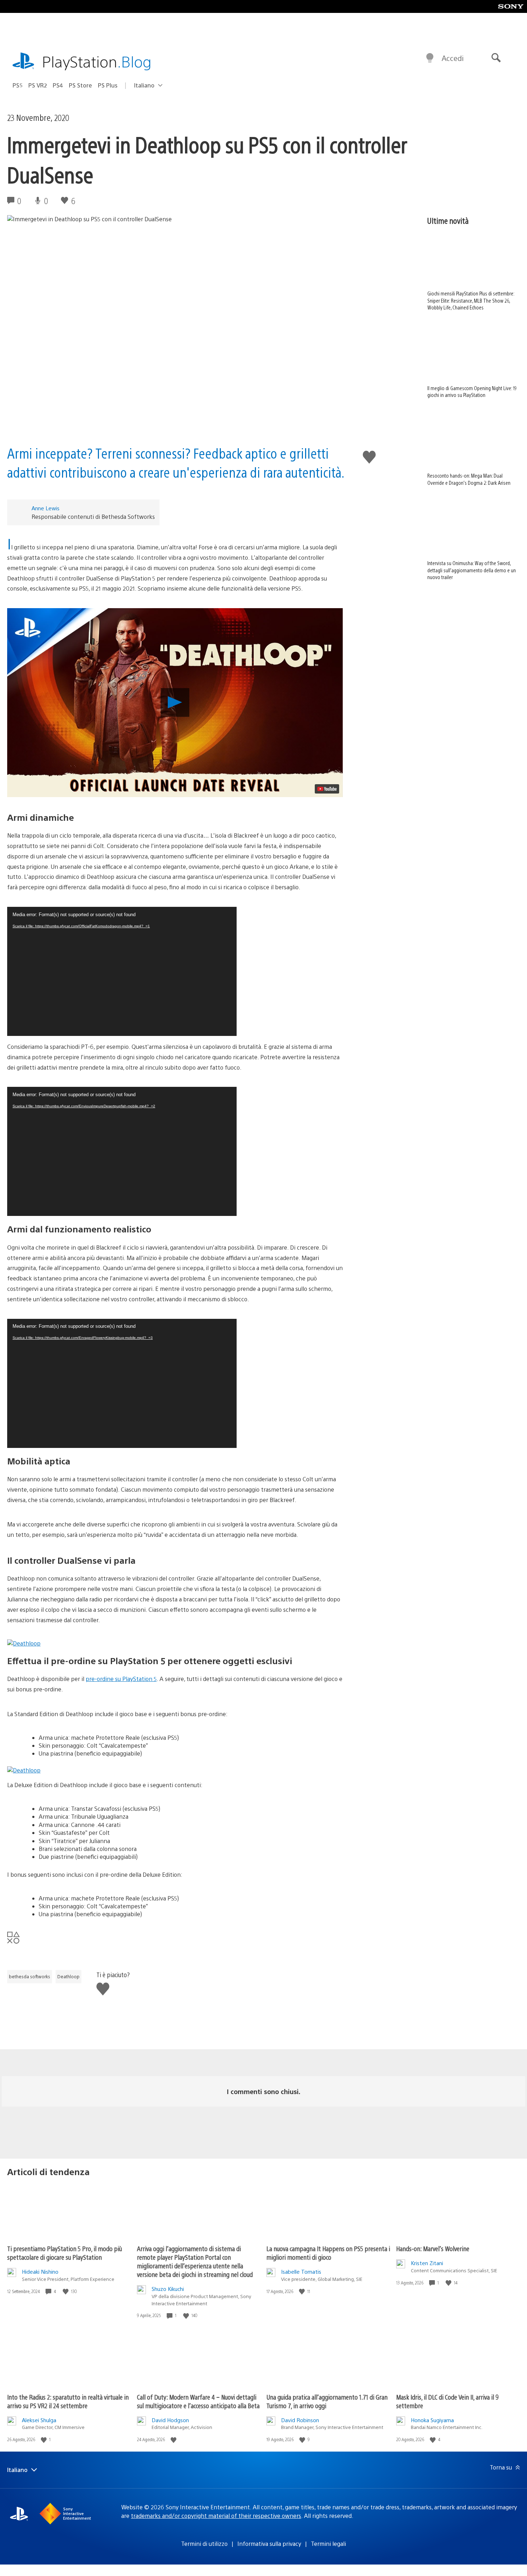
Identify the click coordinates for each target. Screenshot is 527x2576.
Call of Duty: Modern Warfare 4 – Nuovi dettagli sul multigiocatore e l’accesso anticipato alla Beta (198, 2401)
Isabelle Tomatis (301, 2271)
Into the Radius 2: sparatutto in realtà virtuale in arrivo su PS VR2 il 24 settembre (68, 2401)
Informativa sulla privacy (269, 2544)
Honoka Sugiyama (432, 2420)
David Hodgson (170, 2420)
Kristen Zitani (427, 2263)
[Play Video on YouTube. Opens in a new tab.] (327, 789)
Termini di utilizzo (204, 2544)
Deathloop (68, 1976)
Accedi (453, 58)
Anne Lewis (46, 508)
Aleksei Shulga (39, 2420)
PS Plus (108, 85)
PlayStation (97, 61)
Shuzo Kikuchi (168, 2289)
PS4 (58, 85)
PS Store (80, 85)
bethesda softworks (30, 1976)
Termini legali (328, 2544)
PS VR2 (38, 85)
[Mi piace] (66, 2291)
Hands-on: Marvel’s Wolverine (433, 2248)
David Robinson (300, 2420)
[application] (122, 971)
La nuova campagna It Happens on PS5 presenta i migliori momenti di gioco (328, 2253)
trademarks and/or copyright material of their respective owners (216, 2516)
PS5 (18, 85)
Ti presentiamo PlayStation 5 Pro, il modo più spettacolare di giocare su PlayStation (65, 2253)
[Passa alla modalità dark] (430, 58)
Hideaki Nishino (40, 2271)
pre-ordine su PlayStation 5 (121, 1679)
